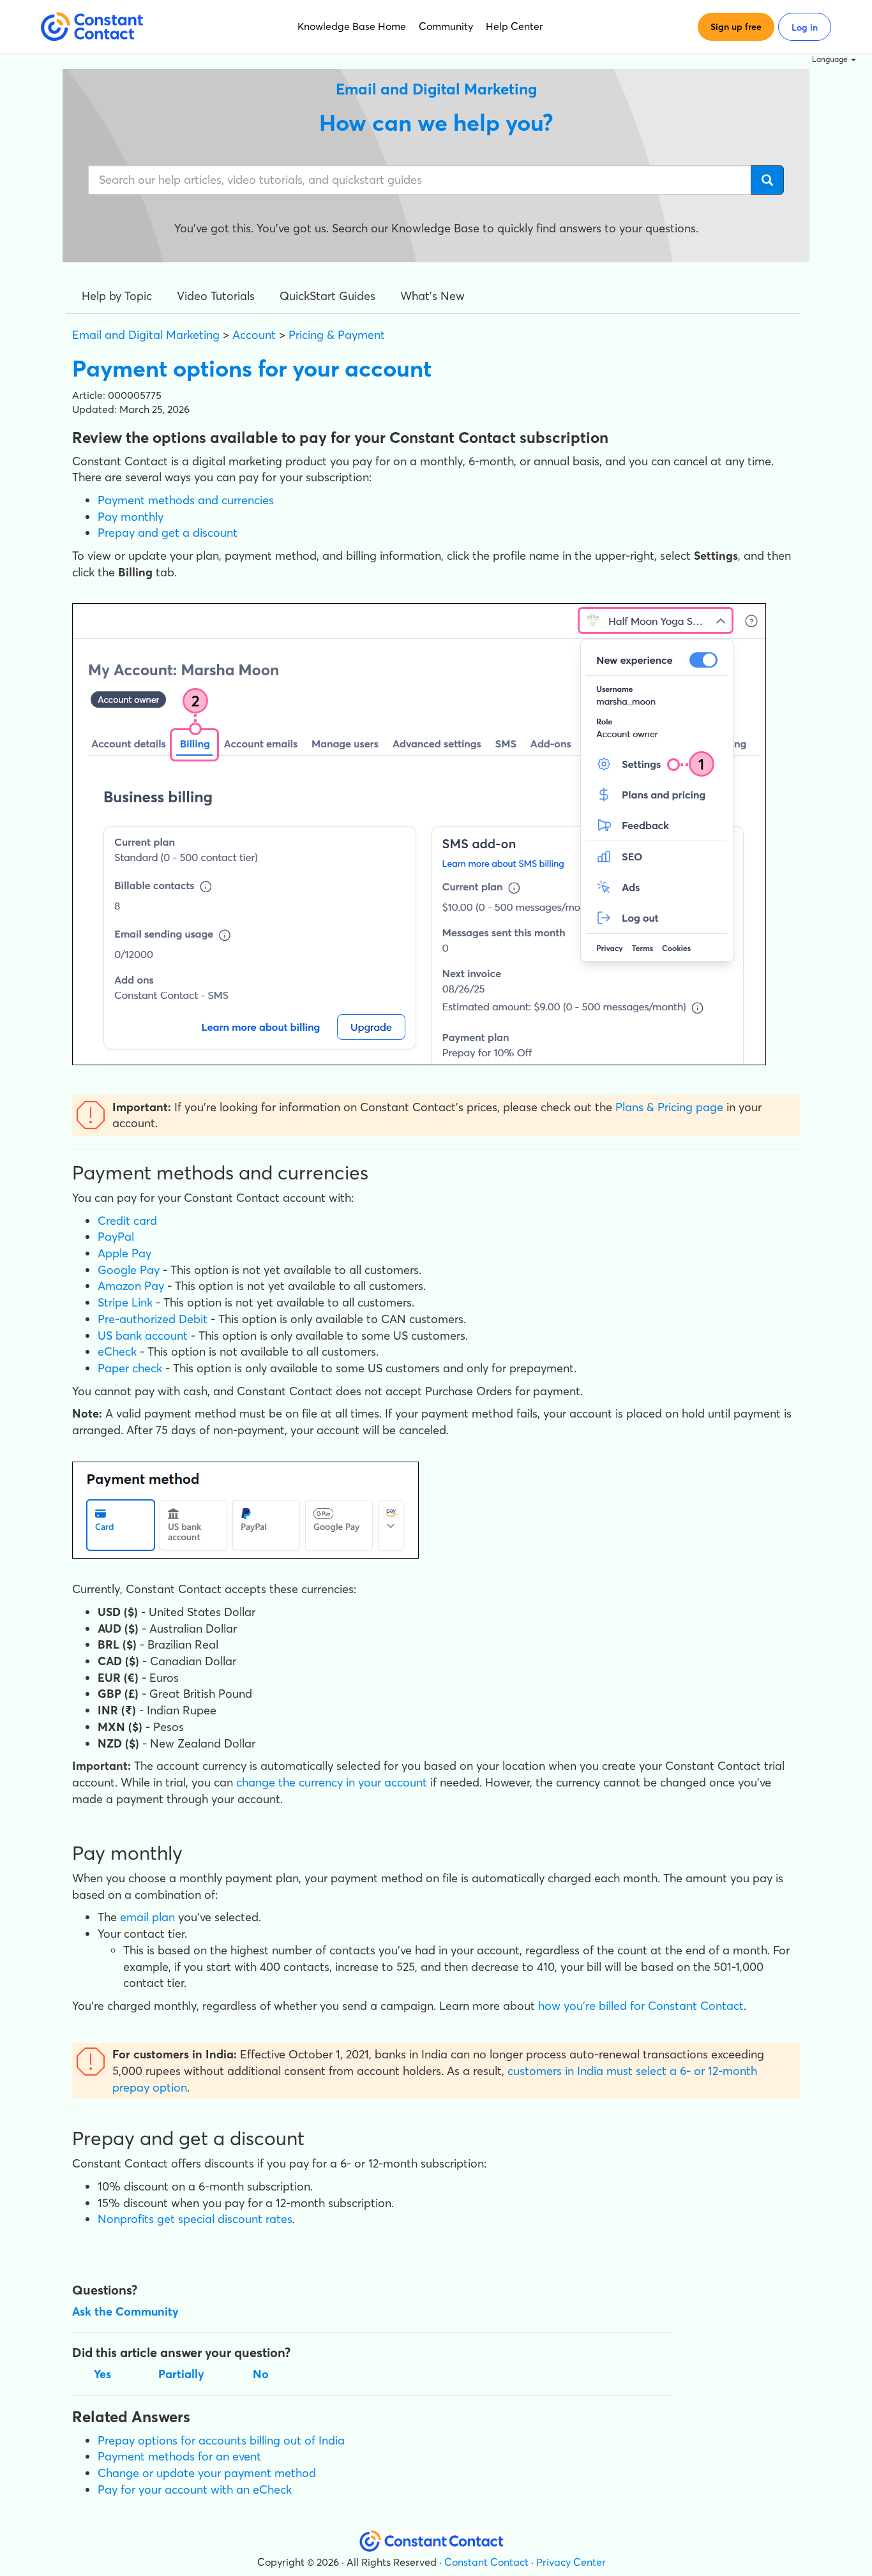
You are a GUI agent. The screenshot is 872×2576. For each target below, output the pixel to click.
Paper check (130, 1368)
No (261, 2374)
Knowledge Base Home (352, 26)
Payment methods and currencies (186, 500)
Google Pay (129, 1270)
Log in (805, 27)
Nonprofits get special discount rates (195, 2219)
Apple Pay (124, 1253)
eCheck (117, 1352)
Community (446, 26)
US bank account (143, 1336)
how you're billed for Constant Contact (641, 2006)
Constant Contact (486, 2562)
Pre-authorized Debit (153, 1319)
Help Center (515, 26)
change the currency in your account (332, 1782)
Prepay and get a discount (168, 533)
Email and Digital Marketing (146, 335)
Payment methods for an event (179, 2456)
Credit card (127, 1221)
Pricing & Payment (337, 335)
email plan (147, 1917)
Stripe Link (125, 1302)
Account (254, 335)
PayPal (116, 1237)
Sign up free (736, 27)
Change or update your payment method (207, 2473)
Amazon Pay (131, 1286)
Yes (102, 2374)
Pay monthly (131, 517)
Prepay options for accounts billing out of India (221, 2440)
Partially (181, 2374)
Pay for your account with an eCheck (195, 2490)
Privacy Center (571, 2562)
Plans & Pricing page (669, 1107)
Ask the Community (125, 2311)
